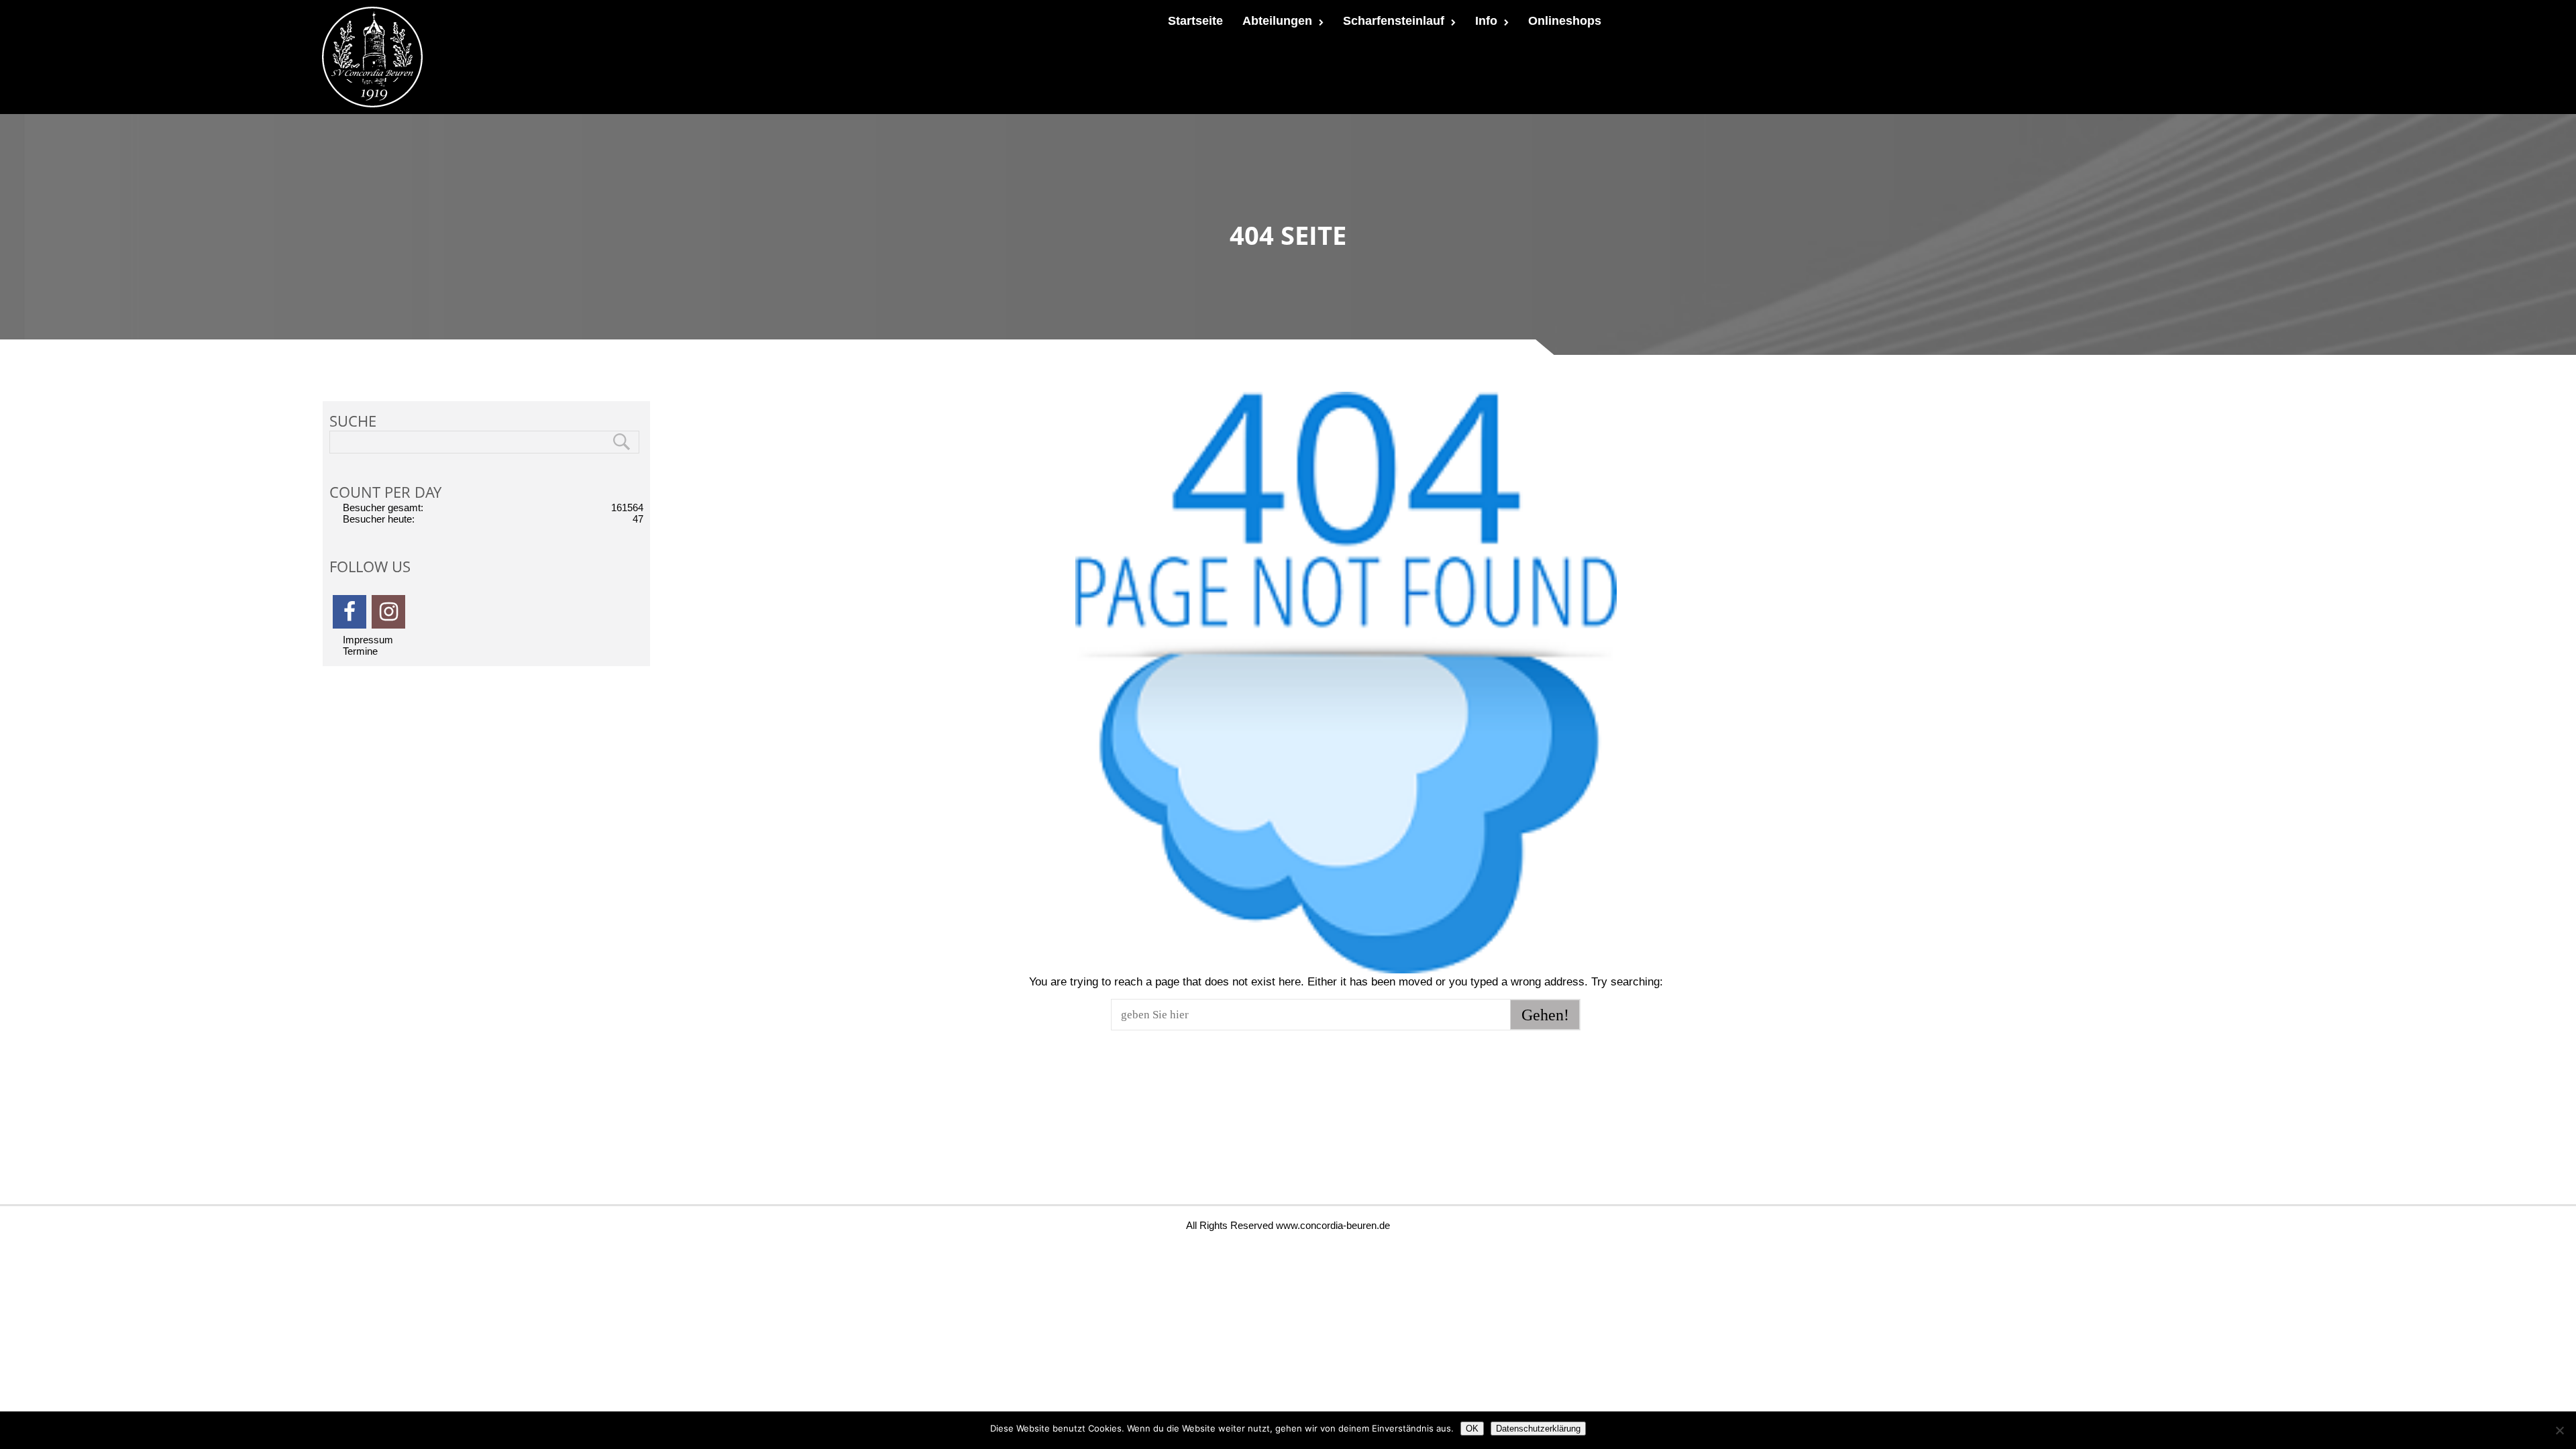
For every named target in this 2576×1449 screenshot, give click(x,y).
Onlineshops (1565, 21)
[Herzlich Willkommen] (372, 57)
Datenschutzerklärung (1538, 1429)
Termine (360, 651)
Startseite (1195, 21)
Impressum (368, 640)
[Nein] (2559, 1430)
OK (1472, 1429)
